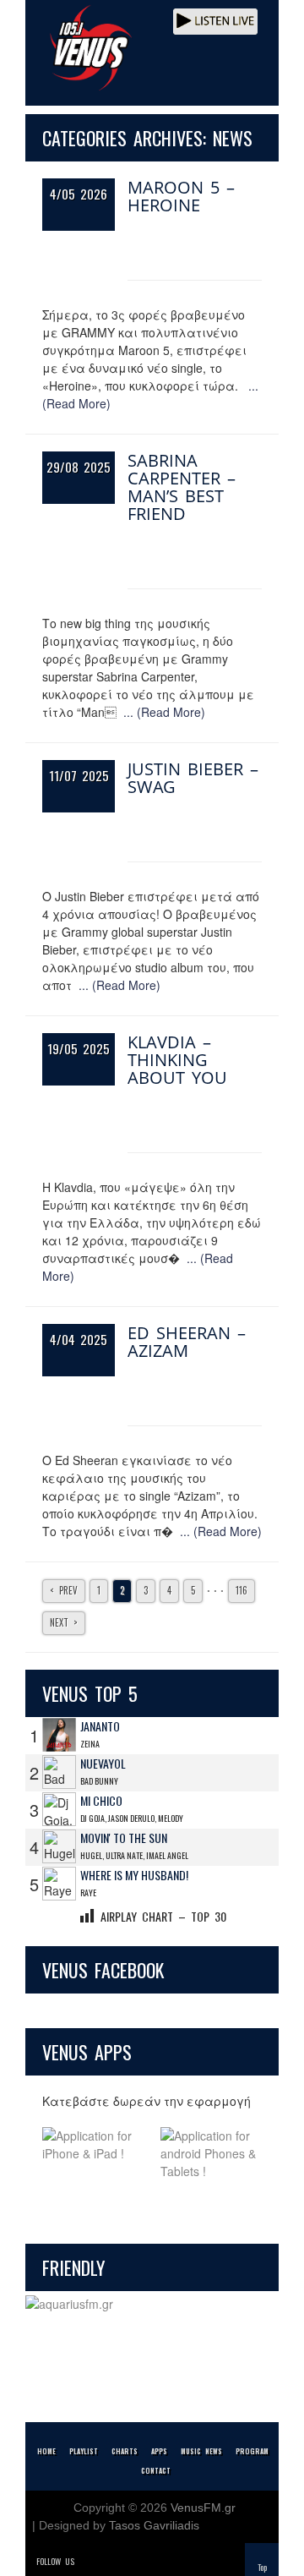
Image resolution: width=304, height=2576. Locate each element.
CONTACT (156, 2470)
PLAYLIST (84, 2451)
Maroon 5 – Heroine (181, 196)
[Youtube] (160, 2561)
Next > (64, 1622)
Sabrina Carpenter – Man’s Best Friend (182, 487)
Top (262, 2567)
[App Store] (93, 2154)
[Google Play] (211, 2154)
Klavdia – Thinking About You (177, 1060)
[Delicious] (137, 2561)
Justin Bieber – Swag (193, 778)
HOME (46, 2451)
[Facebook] (113, 2561)
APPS (159, 2451)
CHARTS (125, 2451)
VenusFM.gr (203, 2508)
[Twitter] (90, 2561)
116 (242, 1590)
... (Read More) (164, 712)
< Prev (64, 1590)
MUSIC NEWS (201, 2451)
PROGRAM (252, 2451)
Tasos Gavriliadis (154, 2525)
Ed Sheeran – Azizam (187, 1342)
